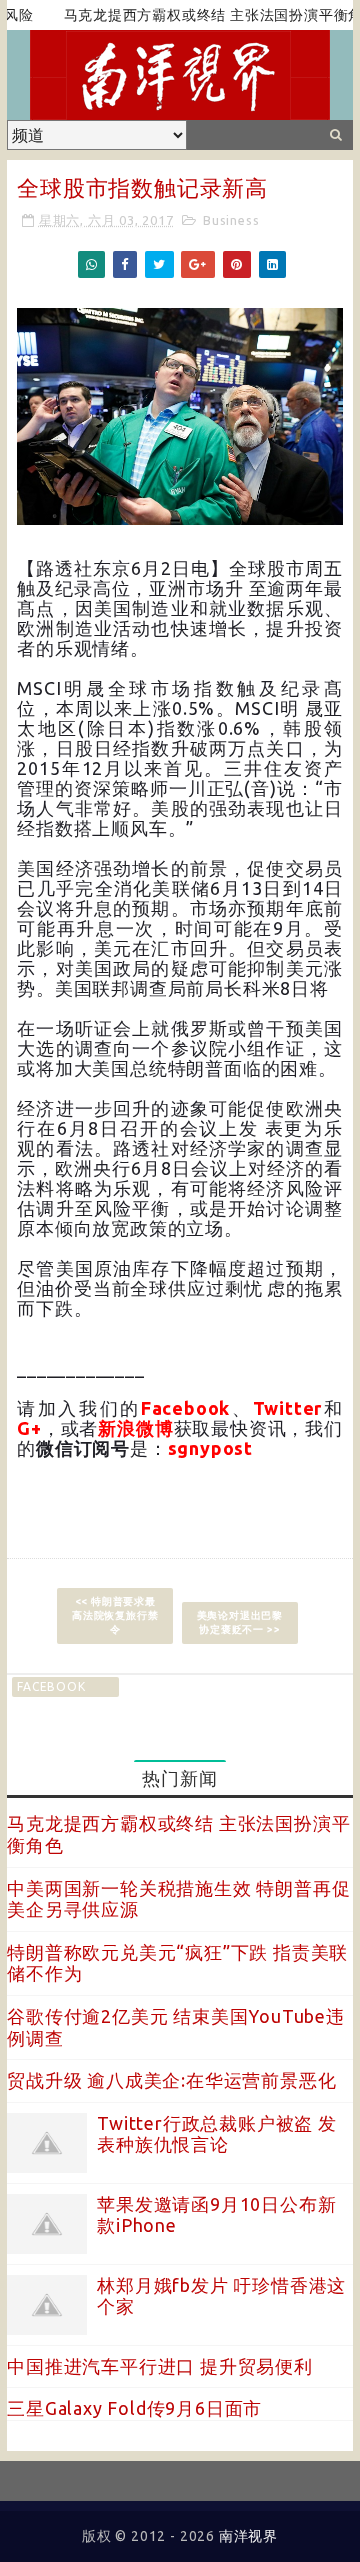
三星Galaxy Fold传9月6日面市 (134, 2408)
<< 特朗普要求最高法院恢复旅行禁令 (115, 1615)
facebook (51, 1686)
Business (231, 220)
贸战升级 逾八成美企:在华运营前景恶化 (171, 2080)
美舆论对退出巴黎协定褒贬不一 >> (240, 1622)
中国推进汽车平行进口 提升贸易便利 (160, 2366)
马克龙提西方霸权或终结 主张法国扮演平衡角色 (201, 15)
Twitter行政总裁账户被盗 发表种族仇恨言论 (217, 2134)
